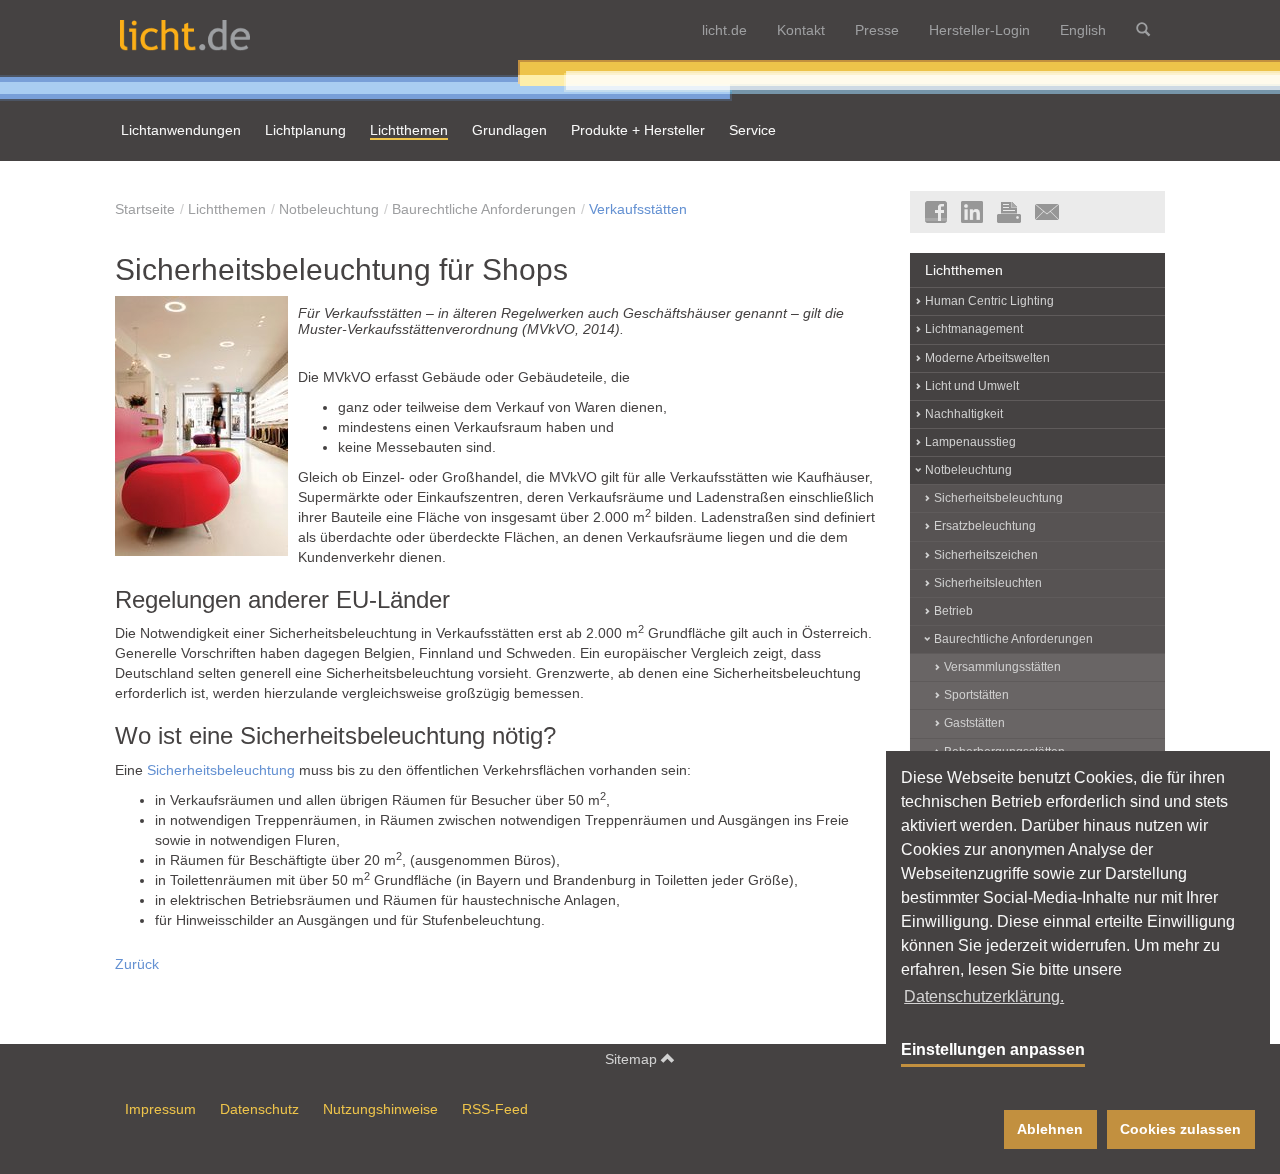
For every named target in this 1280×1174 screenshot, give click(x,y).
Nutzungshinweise (380, 1109)
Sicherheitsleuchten (988, 583)
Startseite (145, 209)
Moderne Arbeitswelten (987, 358)
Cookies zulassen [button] (1180, 1129)
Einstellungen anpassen (993, 1049)
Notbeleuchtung (329, 209)
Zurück (137, 964)
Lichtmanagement (974, 329)
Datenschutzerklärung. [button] (984, 996)
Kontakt (801, 30)
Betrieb (953, 611)
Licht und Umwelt (972, 386)
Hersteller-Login (979, 30)
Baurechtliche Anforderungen (484, 209)
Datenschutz (259, 1109)
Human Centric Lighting (989, 301)
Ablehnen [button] (1050, 1129)
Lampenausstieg (970, 442)
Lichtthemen (227, 209)
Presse (877, 30)
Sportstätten (976, 695)
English (1083, 30)
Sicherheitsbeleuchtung (221, 770)
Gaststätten (974, 723)
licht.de (724, 30)
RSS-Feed (495, 1109)
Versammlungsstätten (1002, 667)
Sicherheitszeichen (986, 555)
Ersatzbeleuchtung (985, 526)
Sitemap (633, 1059)
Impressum (160, 1109)
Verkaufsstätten (638, 209)
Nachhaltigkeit (964, 414)
